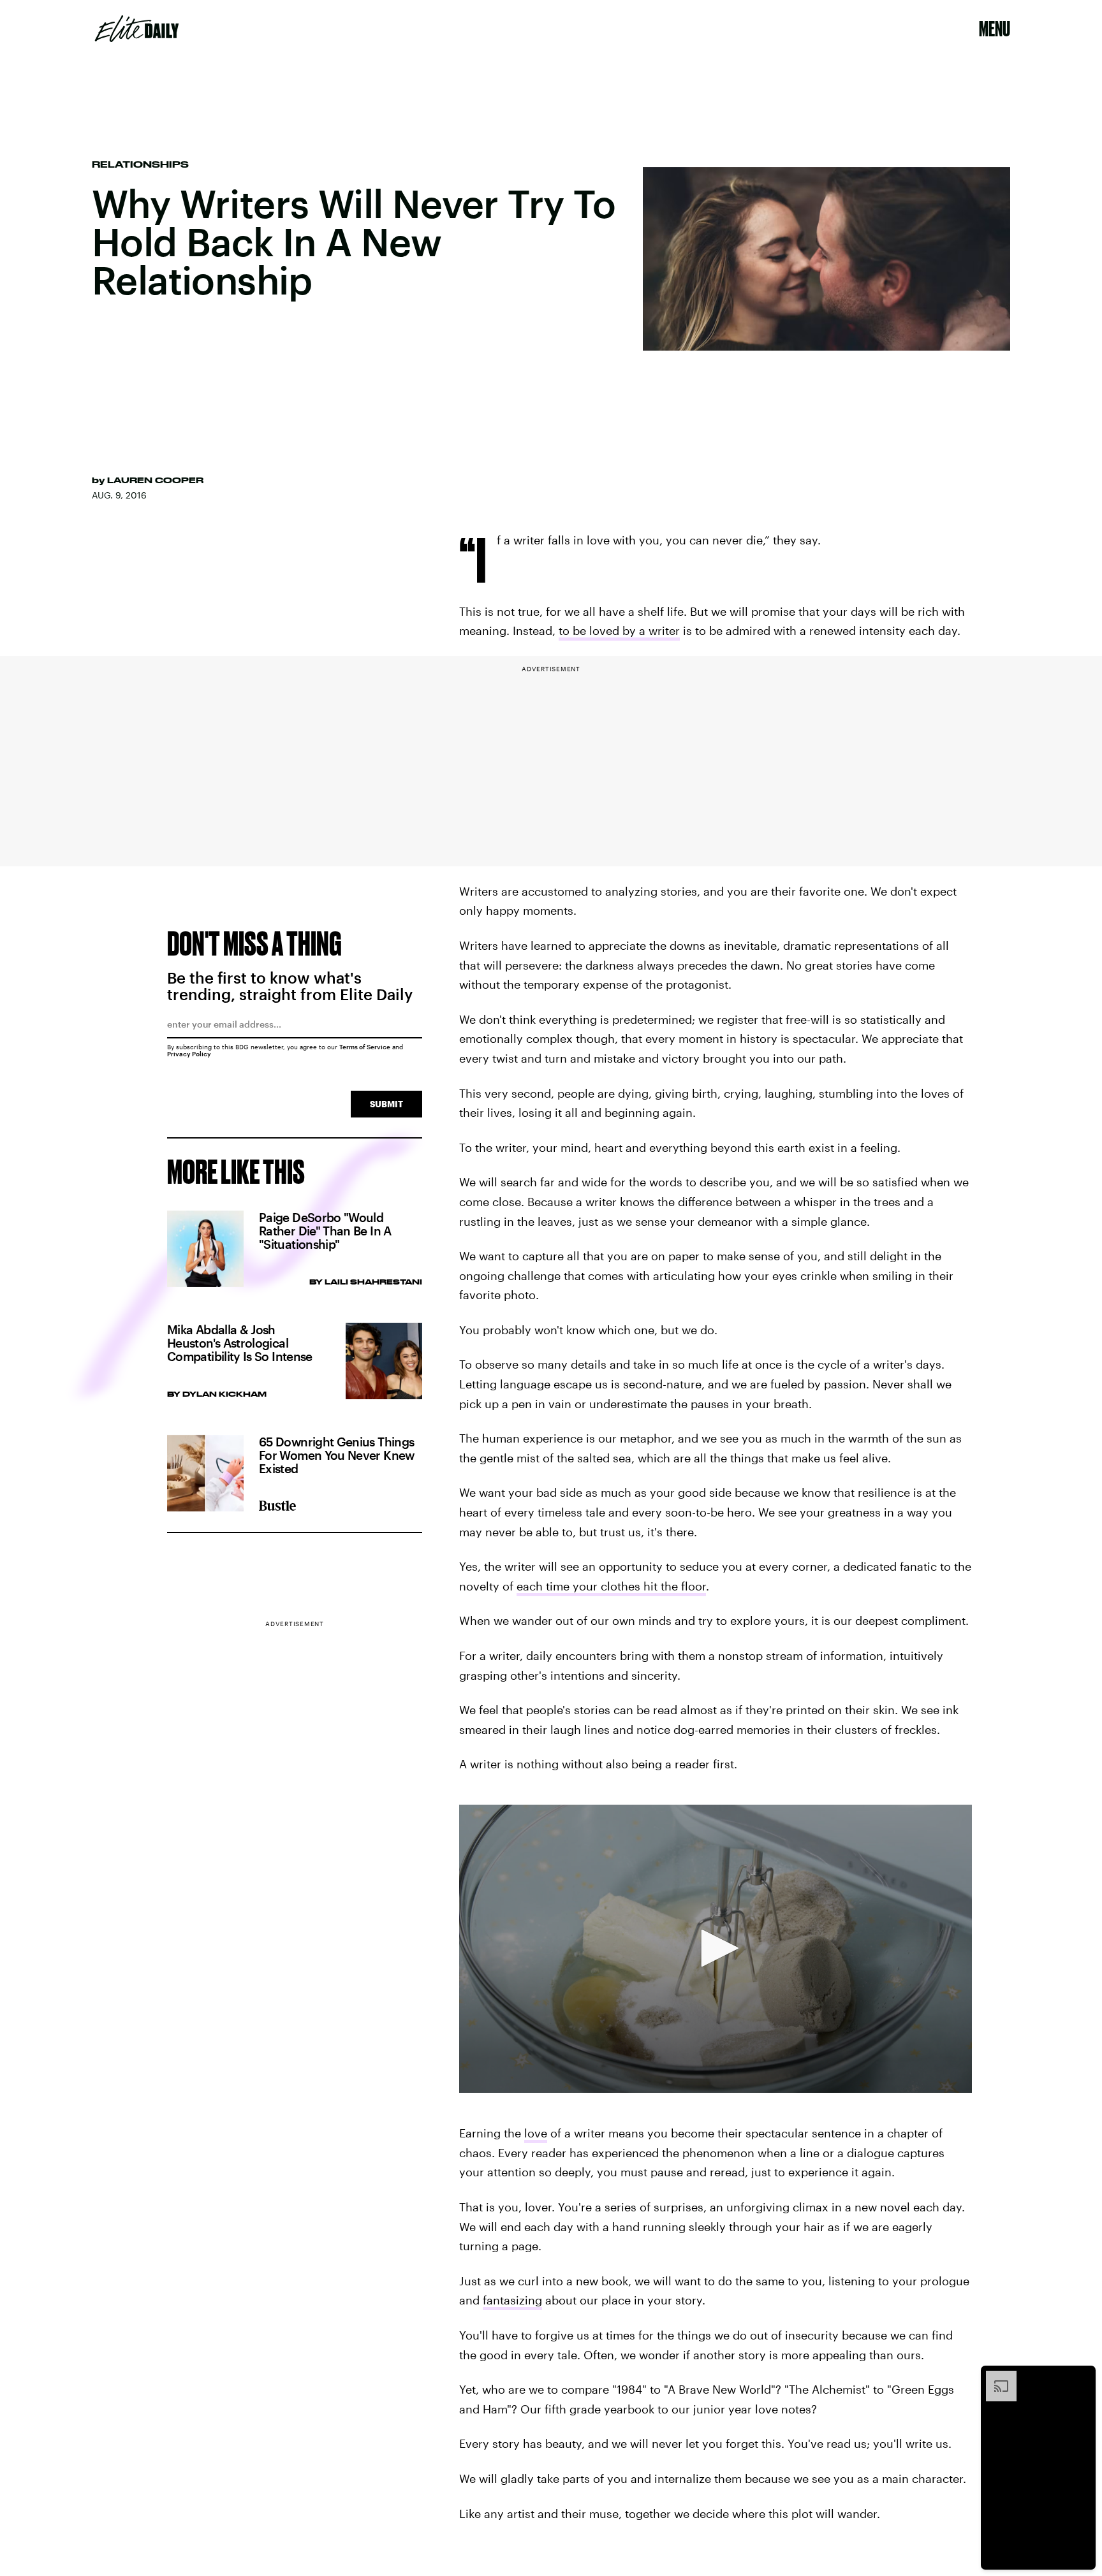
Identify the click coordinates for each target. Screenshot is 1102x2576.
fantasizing (512, 2300)
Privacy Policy (189, 1054)
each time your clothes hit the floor (611, 1586)
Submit (386, 1104)
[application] (716, 1949)
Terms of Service (365, 1047)
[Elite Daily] (137, 29)
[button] (716, 1948)
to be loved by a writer (619, 630)
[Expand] (995, 2377)
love (536, 2133)
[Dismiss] (1082, 2377)
